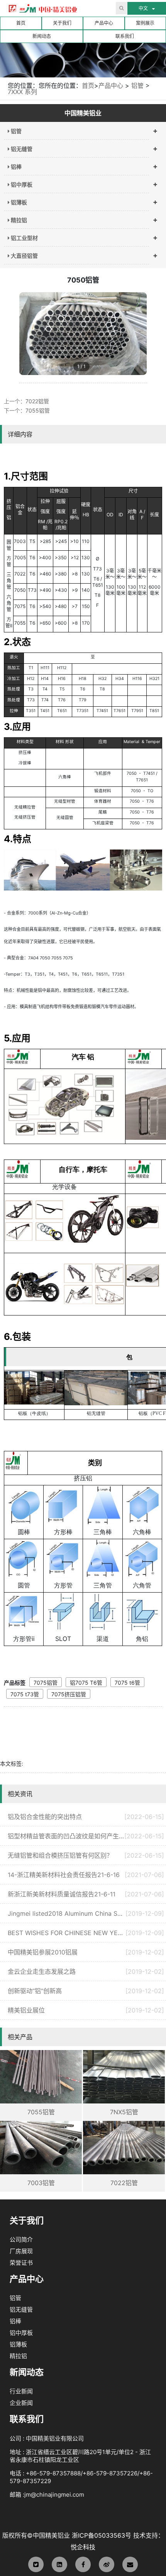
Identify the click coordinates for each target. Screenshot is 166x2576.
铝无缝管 (21, 149)
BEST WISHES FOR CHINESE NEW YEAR (86, 1933)
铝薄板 (18, 202)
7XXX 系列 (22, 92)
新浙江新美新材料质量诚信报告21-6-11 (86, 1894)
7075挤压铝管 (69, 1694)
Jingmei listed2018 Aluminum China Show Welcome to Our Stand (86, 1913)
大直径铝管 (24, 256)
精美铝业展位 (86, 2010)
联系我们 (125, 36)
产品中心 (104, 23)
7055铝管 (38, 410)
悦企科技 (83, 2547)
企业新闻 (21, 2403)
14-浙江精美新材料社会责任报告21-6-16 (86, 1875)
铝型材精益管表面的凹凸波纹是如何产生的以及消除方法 (86, 1836)
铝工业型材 (24, 238)
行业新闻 (21, 2391)
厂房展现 (21, 2251)
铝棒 (16, 167)
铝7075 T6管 (86, 1683)
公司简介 (21, 2239)
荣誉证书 (21, 2263)
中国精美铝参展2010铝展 (86, 1952)
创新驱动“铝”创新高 (86, 1991)
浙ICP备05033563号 (102, 2535)
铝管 (137, 86)
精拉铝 (18, 220)
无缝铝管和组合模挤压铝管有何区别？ (86, 1855)
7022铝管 (37, 401)
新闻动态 (42, 36)
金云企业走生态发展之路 (86, 1971)
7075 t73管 (25, 1694)
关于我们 (62, 23)
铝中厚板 (21, 184)
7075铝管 (46, 1683)
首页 (21, 23)
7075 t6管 (127, 1683)
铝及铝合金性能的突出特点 (86, 1817)
